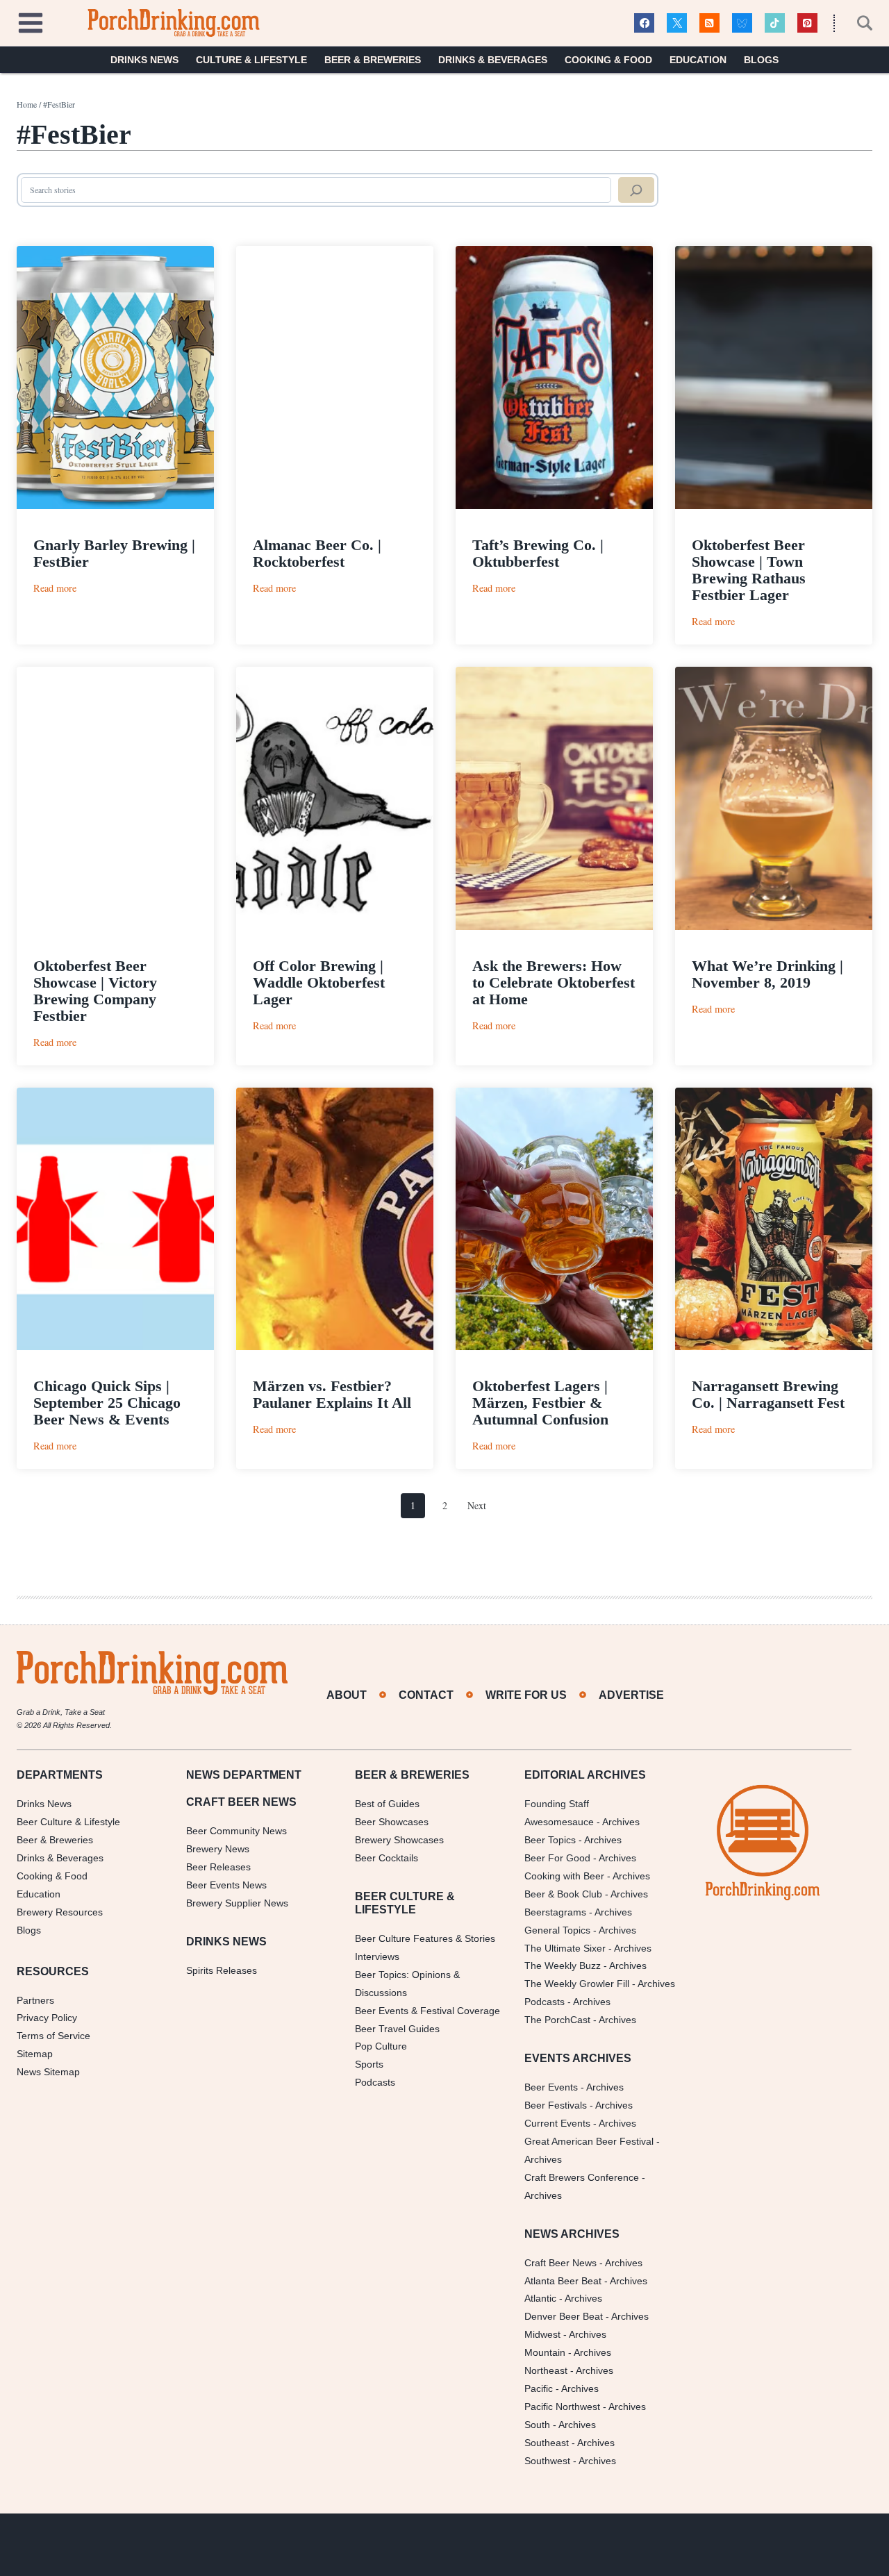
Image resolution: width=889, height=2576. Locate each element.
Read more (55, 588)
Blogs (761, 60)
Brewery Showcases (399, 1840)
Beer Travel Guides (397, 2029)
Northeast (546, 2370)
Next (477, 1505)
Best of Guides (387, 1804)
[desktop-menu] (31, 21)
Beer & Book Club (563, 1894)
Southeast (547, 2443)
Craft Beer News (560, 2263)
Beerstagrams (555, 1912)
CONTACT (426, 1695)
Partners (35, 2000)
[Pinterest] (807, 23)
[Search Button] (857, 23)
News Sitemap (48, 2072)
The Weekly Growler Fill (577, 1984)
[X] (677, 23)
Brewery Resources (60, 1912)
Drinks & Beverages (493, 60)
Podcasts (375, 2082)
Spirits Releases (222, 1970)
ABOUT (347, 1695)
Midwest (542, 2334)
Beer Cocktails (387, 1858)
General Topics (557, 1930)
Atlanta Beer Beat (563, 2281)
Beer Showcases (392, 1822)
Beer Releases (218, 1867)
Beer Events (551, 2087)
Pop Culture (381, 2046)
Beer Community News (236, 1831)
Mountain (545, 2352)
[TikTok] (775, 23)
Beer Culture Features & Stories (425, 1938)
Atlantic (540, 2298)
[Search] (636, 190)
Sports (369, 2064)
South (537, 2425)
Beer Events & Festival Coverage (427, 2011)
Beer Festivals (556, 2105)
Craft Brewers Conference (582, 2177)
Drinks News (144, 60)
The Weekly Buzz (563, 1966)
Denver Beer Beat (564, 2316)
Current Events (557, 2123)
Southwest (547, 2461)
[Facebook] (644, 23)
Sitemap (35, 2054)
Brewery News (218, 1849)
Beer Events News (226, 1885)
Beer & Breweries (373, 60)
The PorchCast (557, 2020)
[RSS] (709, 23)
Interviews (377, 1956)
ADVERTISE (631, 1695)
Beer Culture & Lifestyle (68, 1822)
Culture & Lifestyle (251, 60)
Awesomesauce (559, 1822)
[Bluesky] (742, 23)
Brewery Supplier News (237, 1903)
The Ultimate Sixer (565, 1948)
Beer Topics (550, 1840)
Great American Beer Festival (589, 2141)
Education (698, 60)
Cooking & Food (608, 60)
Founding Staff (557, 1804)
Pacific (539, 2388)
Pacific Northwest (562, 2407)
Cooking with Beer (564, 1876)
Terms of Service (53, 2036)
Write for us (526, 1695)
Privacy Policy (47, 2018)
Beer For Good (557, 1858)
